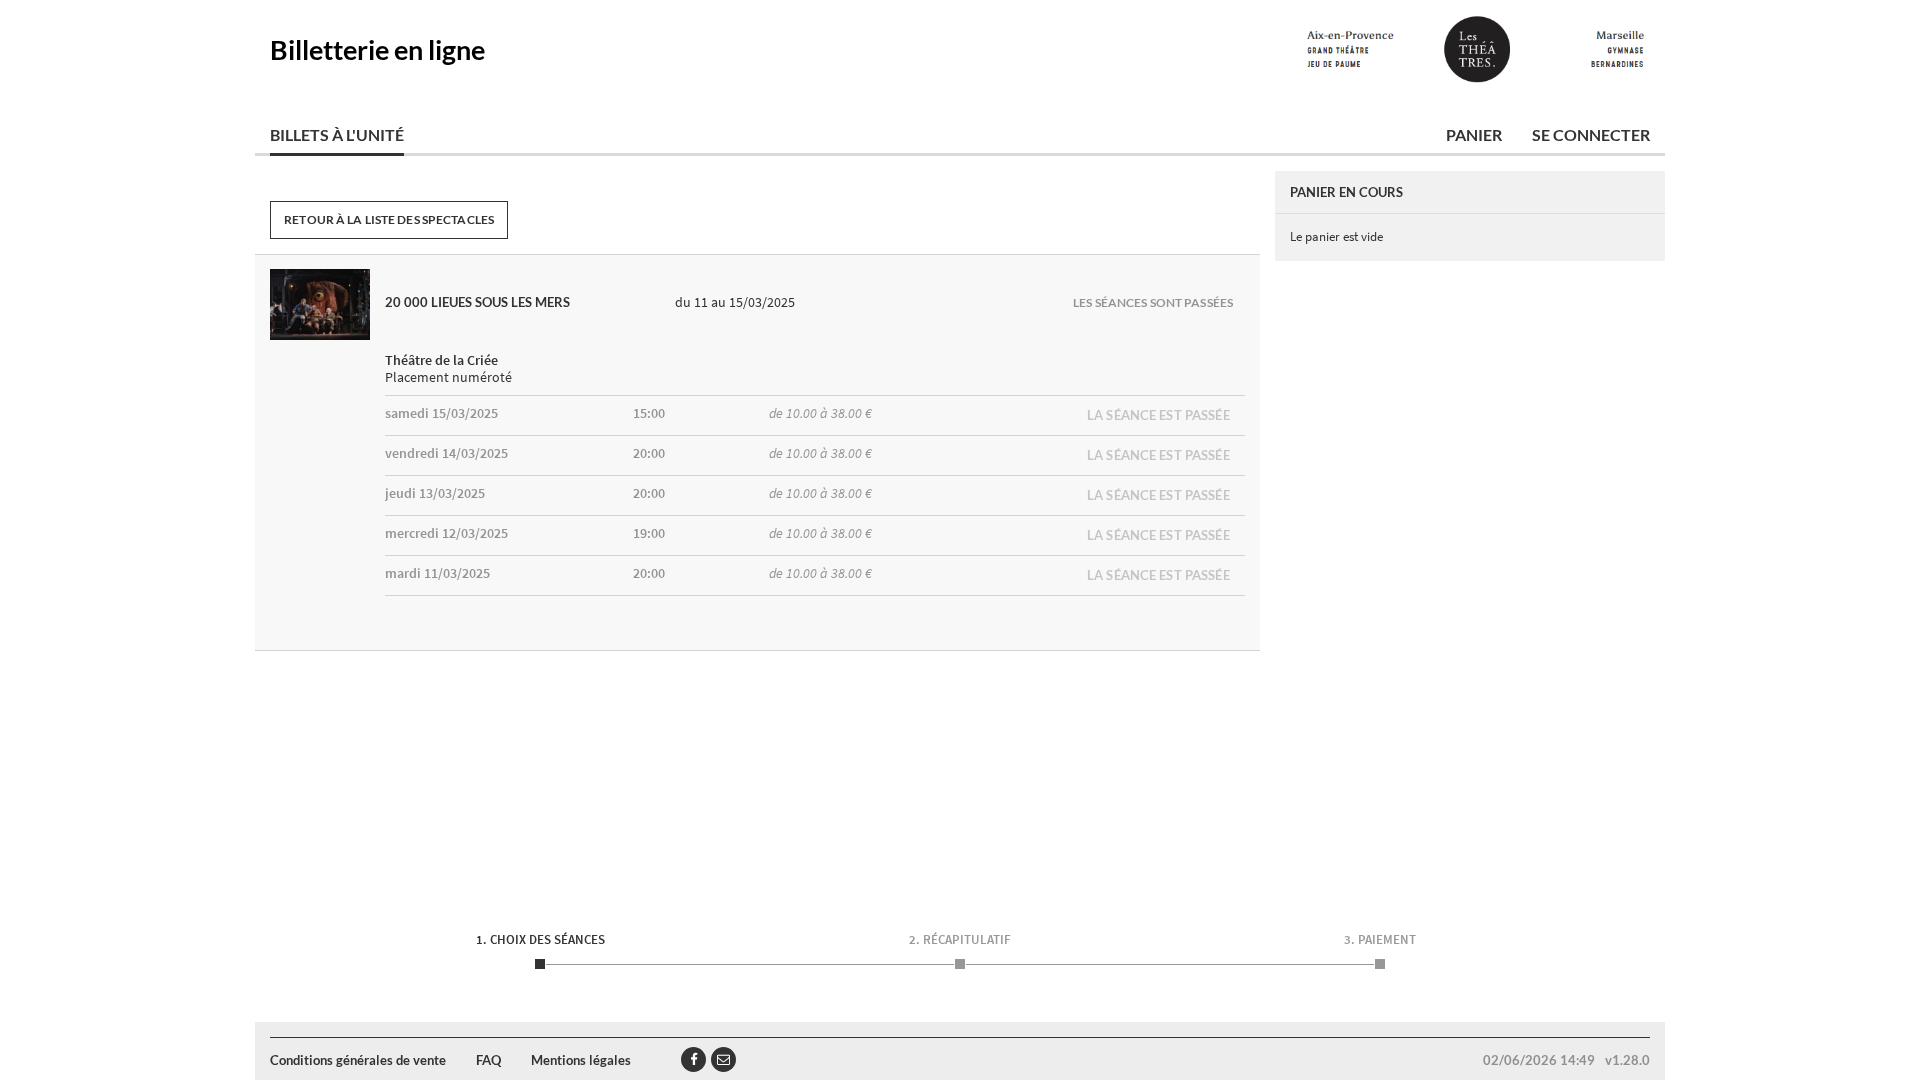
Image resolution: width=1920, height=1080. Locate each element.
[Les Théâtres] (1475, 50)
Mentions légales (581, 1060)
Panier (1474, 134)
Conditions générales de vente (358, 1060)
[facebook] (693, 1059)
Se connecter (1591, 134)
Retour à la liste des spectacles (389, 219)
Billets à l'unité (337, 134)
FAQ (488, 1060)
